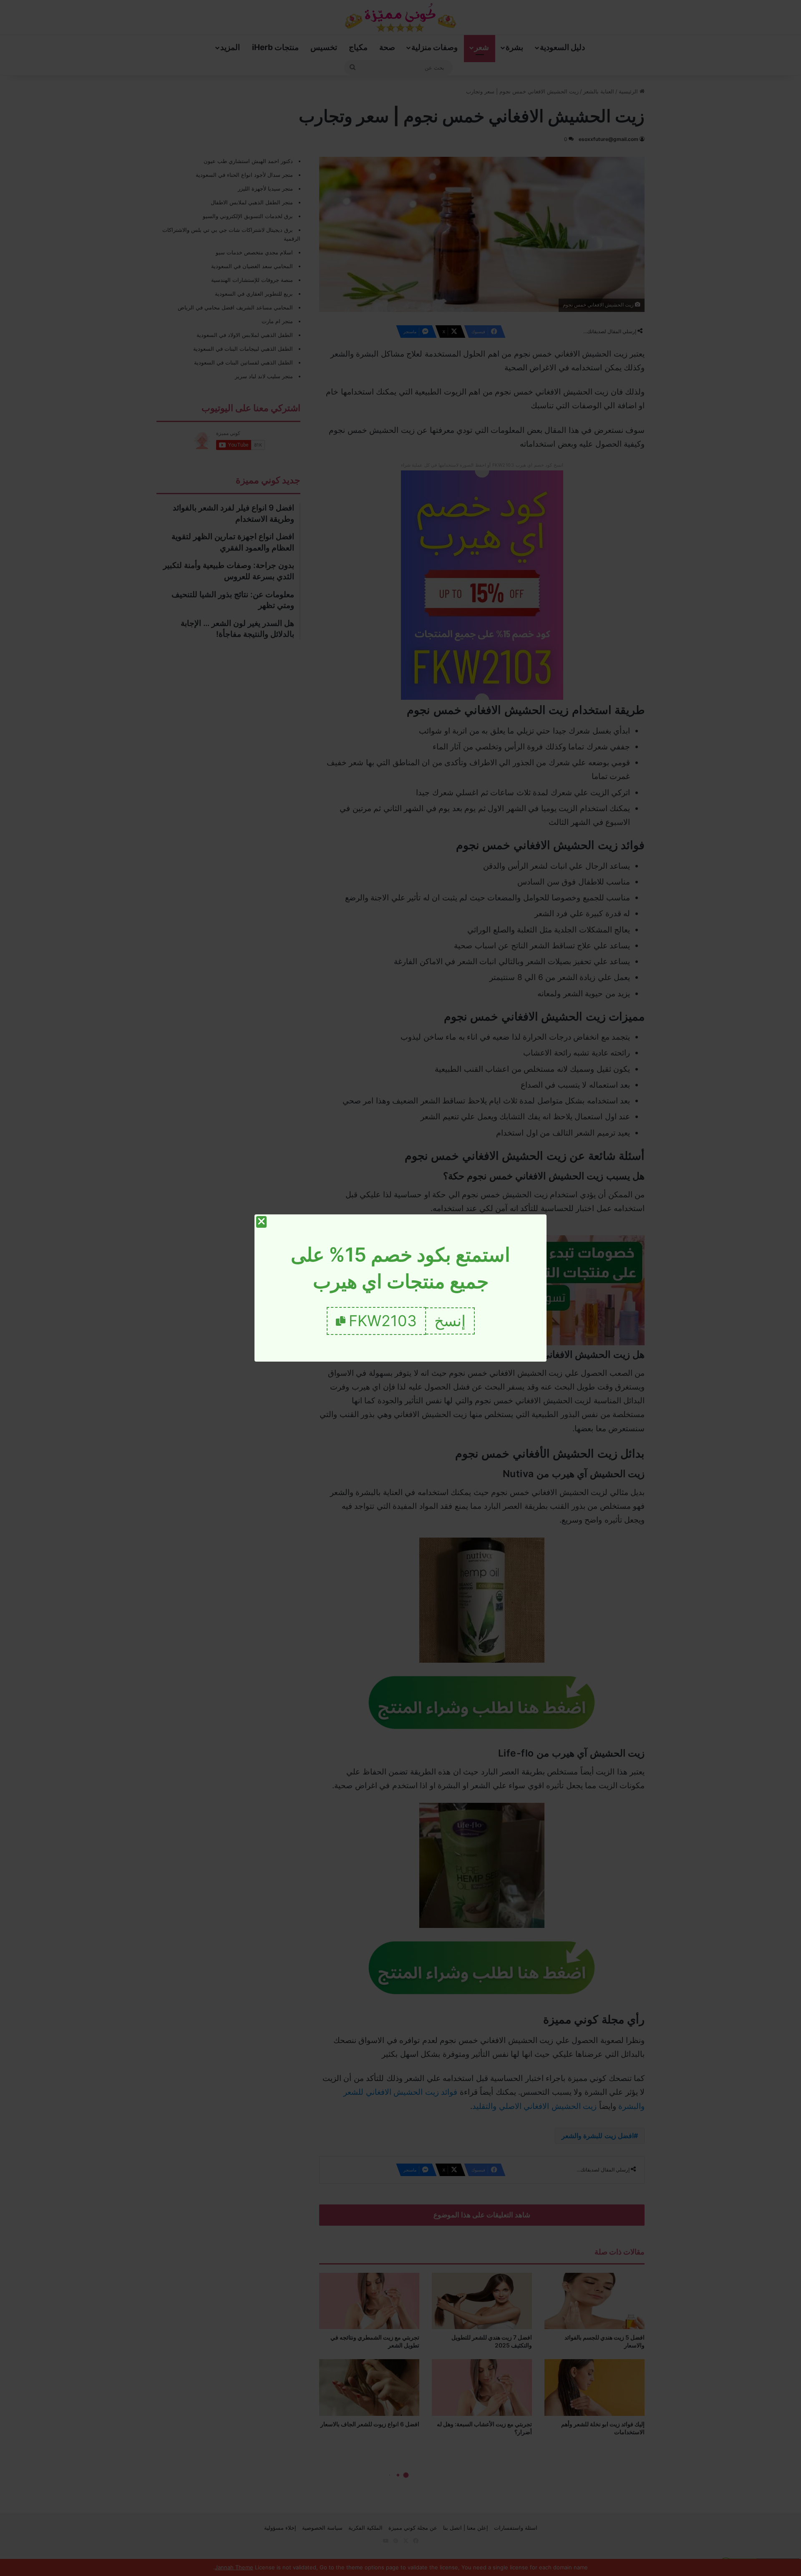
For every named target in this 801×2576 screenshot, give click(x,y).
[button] (450, 1321)
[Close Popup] (261, 1222)
